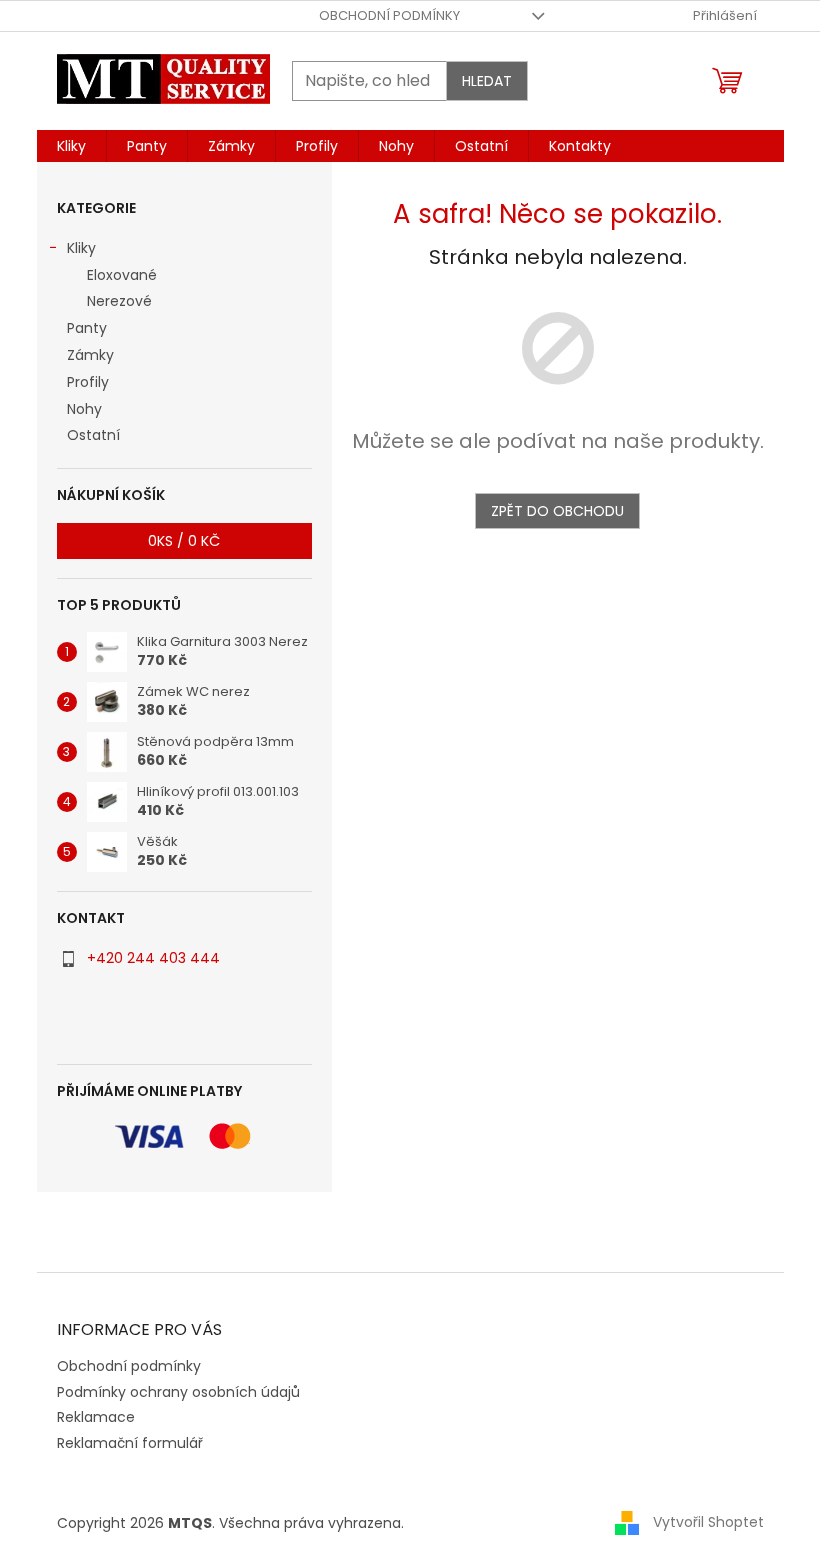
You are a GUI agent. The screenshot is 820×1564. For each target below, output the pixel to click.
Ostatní (93, 435)
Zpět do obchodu (557, 511)
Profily (88, 382)
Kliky (81, 248)
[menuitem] (71, 146)
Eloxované (122, 275)
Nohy (84, 409)
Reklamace (96, 1417)
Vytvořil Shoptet (708, 1522)
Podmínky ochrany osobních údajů (178, 1392)
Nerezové (119, 301)
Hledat (487, 81)
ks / (184, 541)
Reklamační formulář (130, 1443)
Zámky (90, 355)
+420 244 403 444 (153, 958)
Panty (87, 328)
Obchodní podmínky (389, 15)
